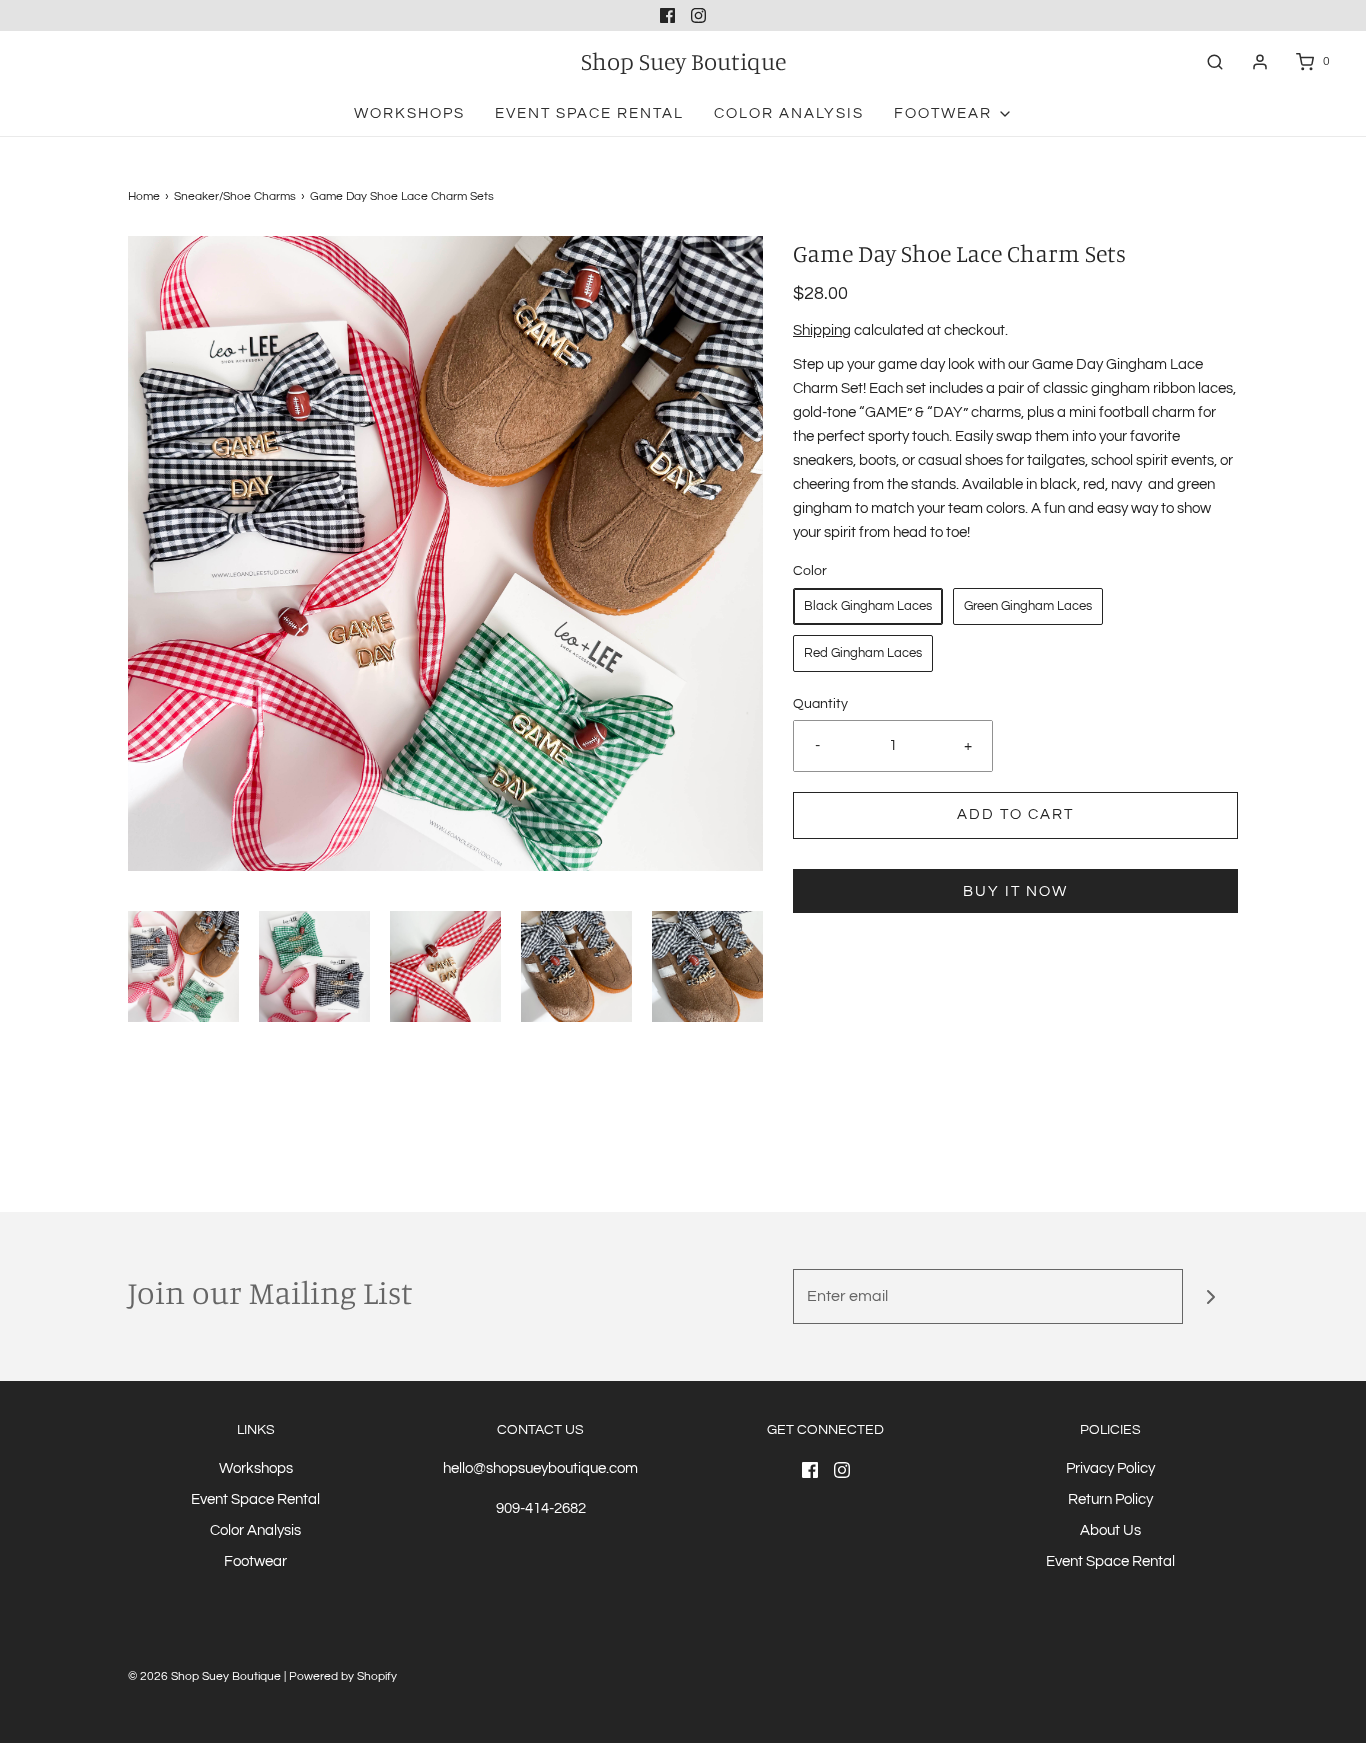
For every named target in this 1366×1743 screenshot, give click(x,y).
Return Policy (1110, 1499)
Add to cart (1015, 814)
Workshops (409, 113)
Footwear (255, 1561)
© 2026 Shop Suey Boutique (204, 1676)
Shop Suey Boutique (683, 61)
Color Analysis (789, 113)
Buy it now (1015, 891)
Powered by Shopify (343, 1676)
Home (144, 196)
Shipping (822, 330)
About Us (1110, 1530)
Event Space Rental (589, 113)
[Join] (1210, 1296)
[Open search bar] (1215, 61)
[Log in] (1260, 62)
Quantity (820, 704)
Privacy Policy (1110, 1468)
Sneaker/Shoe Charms (235, 196)
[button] (183, 966)
